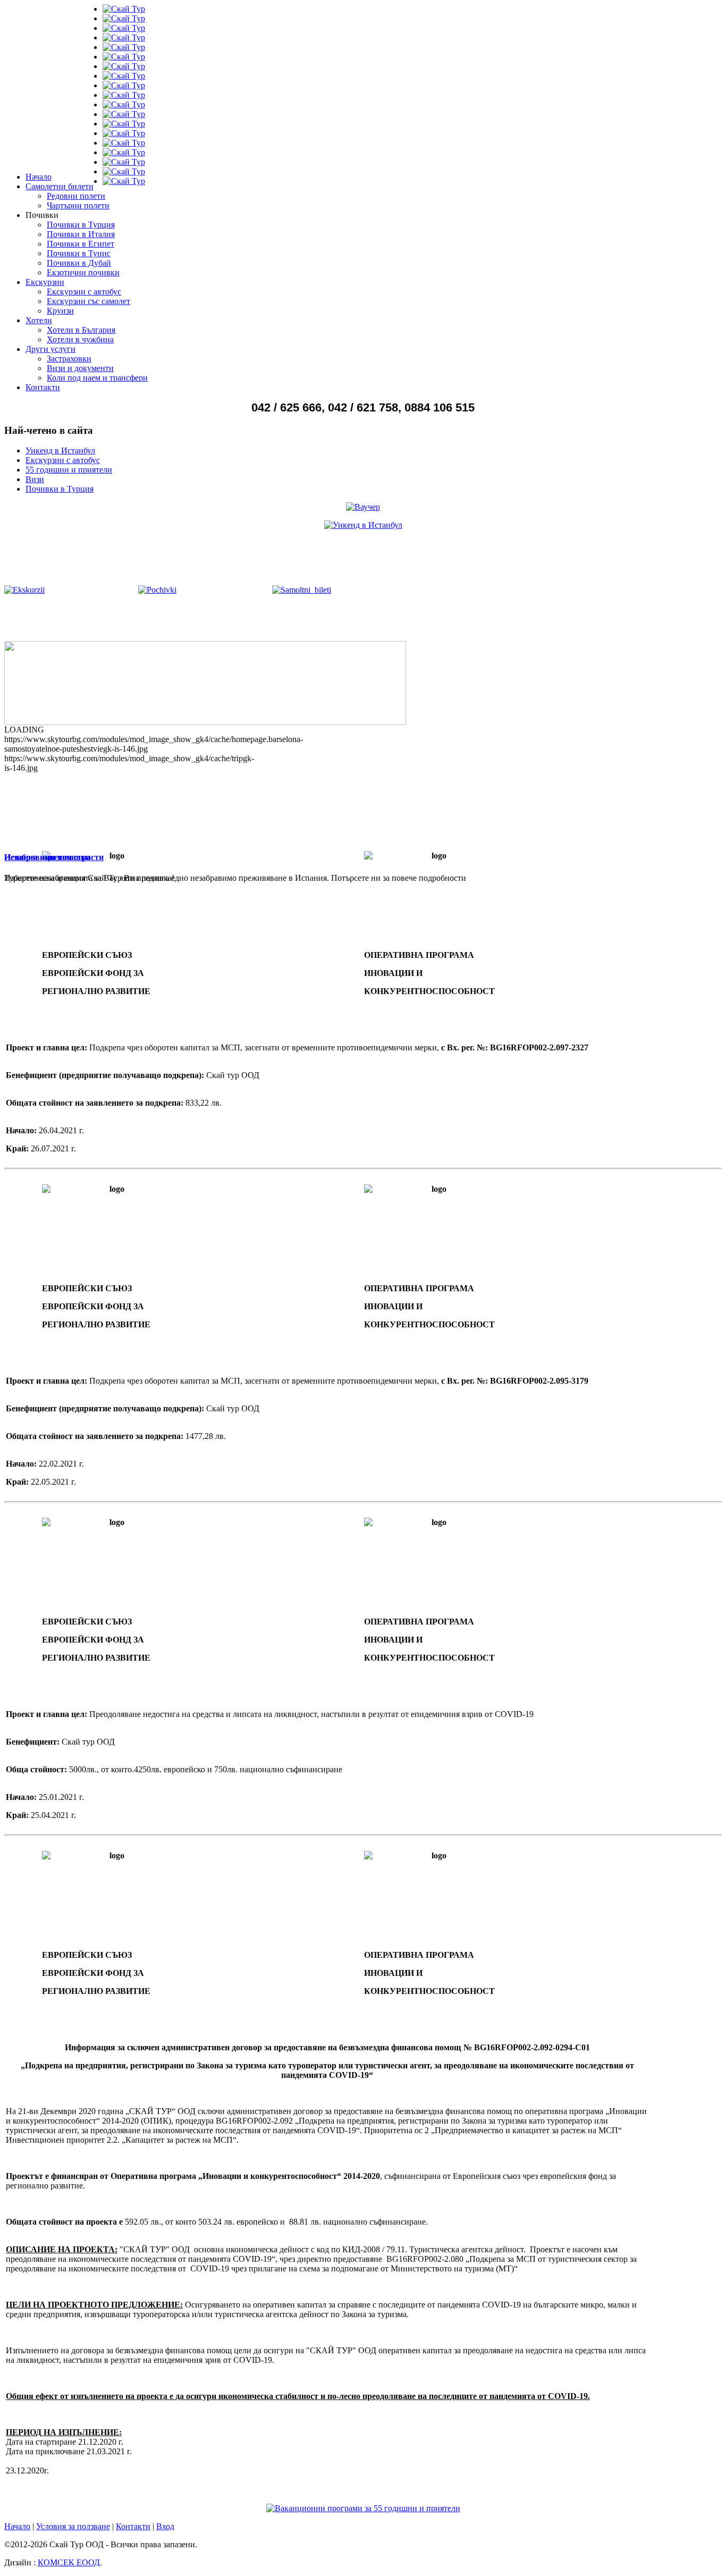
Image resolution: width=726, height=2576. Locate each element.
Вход (165, 2526)
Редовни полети (76, 196)
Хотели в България (81, 330)
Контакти (43, 387)
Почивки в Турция (81, 225)
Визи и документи (80, 368)
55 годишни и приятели (69, 470)
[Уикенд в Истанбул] (363, 525)
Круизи (60, 311)
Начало (39, 177)
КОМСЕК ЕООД (69, 2562)
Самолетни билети (60, 186)
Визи (35, 479)
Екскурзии (45, 282)
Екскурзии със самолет (88, 301)
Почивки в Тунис (79, 253)
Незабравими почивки (47, 857)
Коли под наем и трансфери (97, 378)
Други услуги (50, 349)
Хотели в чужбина (80, 339)
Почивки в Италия (81, 234)
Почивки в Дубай (79, 263)
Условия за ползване (73, 2526)
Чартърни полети (78, 205)
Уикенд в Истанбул (60, 451)
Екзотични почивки (83, 272)
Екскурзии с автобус (84, 292)
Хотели (39, 320)
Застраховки (69, 359)
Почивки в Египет (81, 244)
